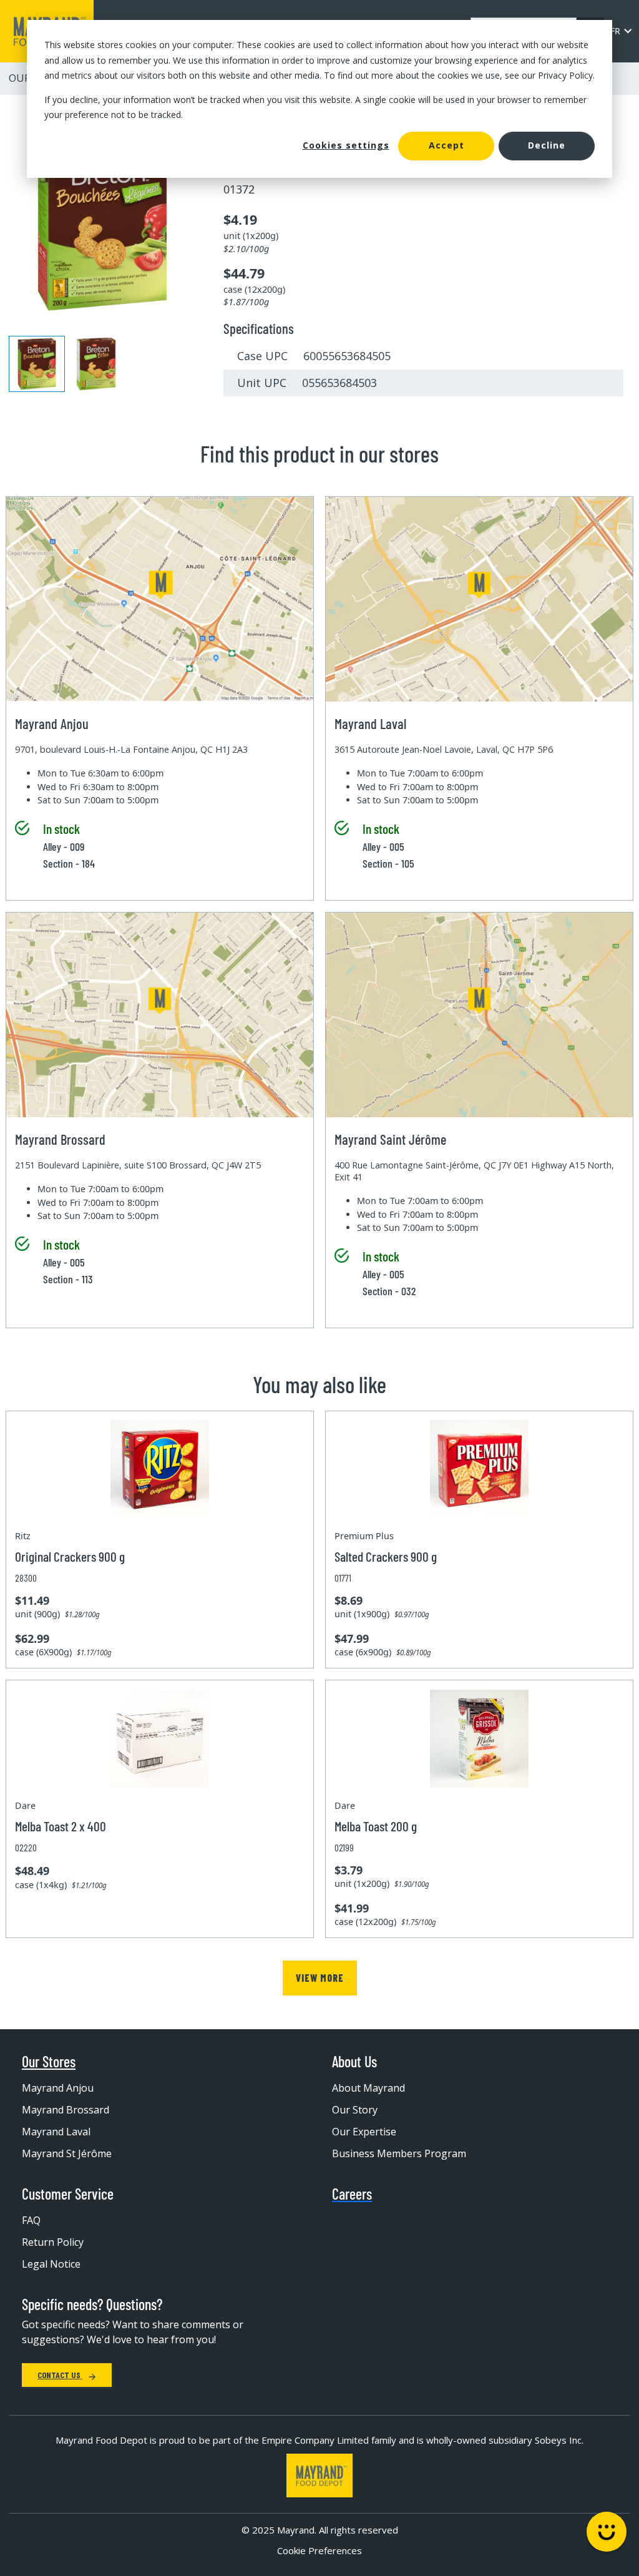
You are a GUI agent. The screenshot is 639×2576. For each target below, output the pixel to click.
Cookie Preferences (319, 2550)
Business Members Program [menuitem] (399, 2153)
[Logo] (319, 2476)
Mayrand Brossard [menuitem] (66, 2110)
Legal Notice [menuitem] (51, 2264)
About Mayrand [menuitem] (368, 2088)
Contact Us (60, 2375)
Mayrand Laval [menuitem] (56, 2132)
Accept (446, 145)
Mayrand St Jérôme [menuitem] (67, 2153)
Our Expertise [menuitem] (364, 2132)
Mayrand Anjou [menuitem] (58, 2088)
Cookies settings (346, 145)
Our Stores (49, 2062)
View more (320, 1978)
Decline (547, 145)
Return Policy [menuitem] (53, 2242)
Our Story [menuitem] (355, 2110)
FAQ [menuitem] (31, 2220)
